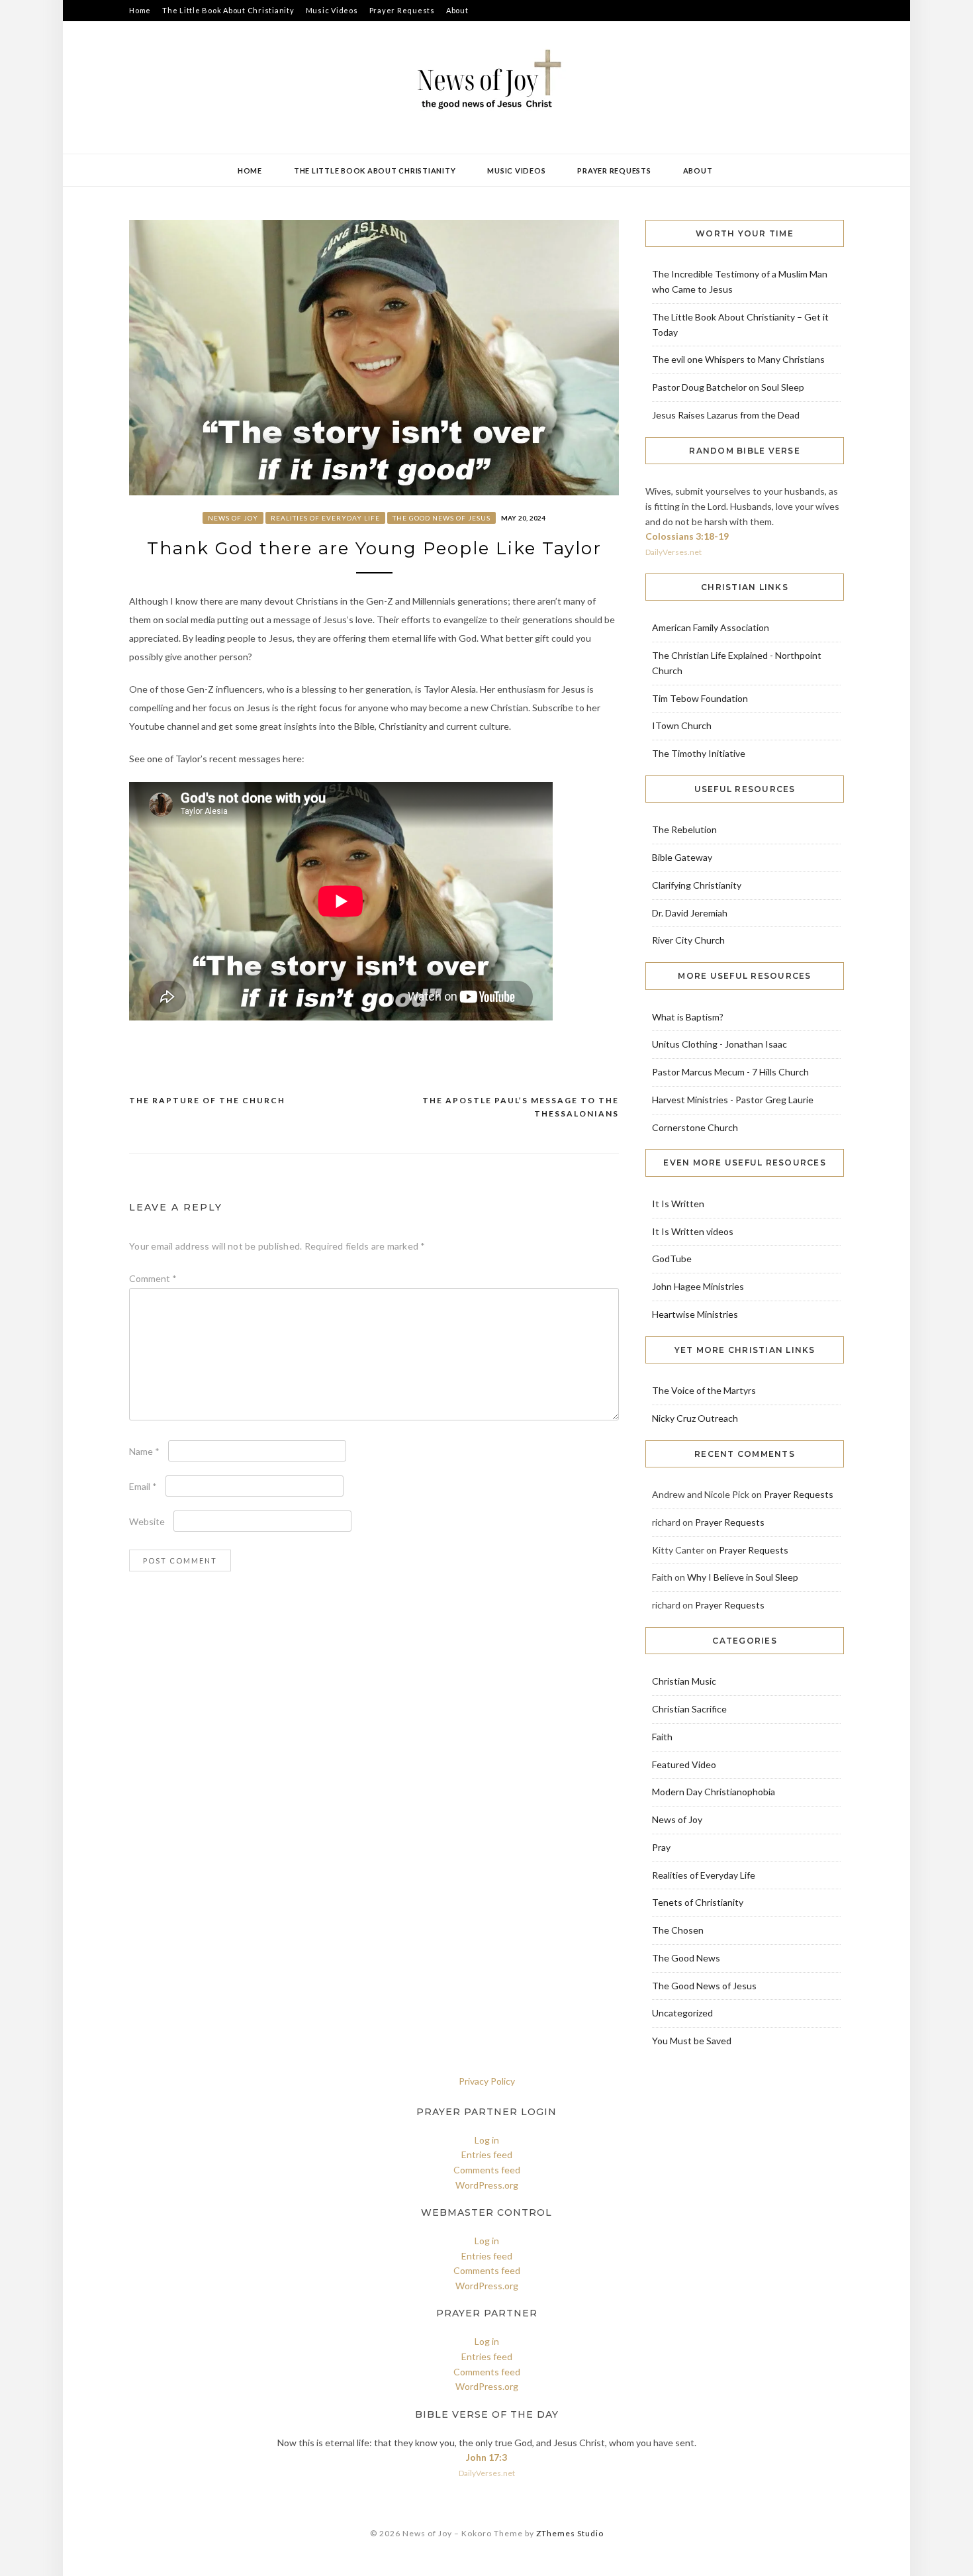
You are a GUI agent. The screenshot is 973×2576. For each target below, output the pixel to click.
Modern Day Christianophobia (714, 1792)
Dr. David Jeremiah (690, 913)
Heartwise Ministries (695, 1314)
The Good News (686, 1958)
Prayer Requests (402, 10)
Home (140, 10)
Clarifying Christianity (697, 885)
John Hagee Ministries (698, 1286)
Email (143, 1486)
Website (147, 1521)
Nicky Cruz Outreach (695, 1418)
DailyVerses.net (673, 552)
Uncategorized (682, 2013)
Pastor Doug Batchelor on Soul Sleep (728, 387)
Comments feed (487, 2170)
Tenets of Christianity (698, 1902)
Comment (153, 1278)
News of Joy (233, 518)
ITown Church (682, 725)
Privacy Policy (487, 2081)
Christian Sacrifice (689, 1709)
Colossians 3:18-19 (687, 536)
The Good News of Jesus (441, 518)
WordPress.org (487, 2185)
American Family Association (711, 627)
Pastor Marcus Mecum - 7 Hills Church (730, 1072)
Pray (661, 1847)
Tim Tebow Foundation (700, 698)
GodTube (672, 1259)
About (457, 10)
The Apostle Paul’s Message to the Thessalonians (521, 1107)
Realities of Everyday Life (325, 518)
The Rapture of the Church (207, 1100)
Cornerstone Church (695, 1127)
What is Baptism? (688, 1017)
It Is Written (678, 1204)
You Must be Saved (692, 2041)
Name (144, 1451)
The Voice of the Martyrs (704, 1390)
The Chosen (678, 1930)
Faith (662, 1737)
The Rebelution (684, 829)
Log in (487, 2140)
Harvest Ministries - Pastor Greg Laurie (733, 1100)
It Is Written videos (693, 1231)
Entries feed (487, 2155)
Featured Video (684, 1764)
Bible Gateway (682, 857)
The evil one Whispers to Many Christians (738, 359)
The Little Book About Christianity (228, 10)
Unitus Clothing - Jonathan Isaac (719, 1044)
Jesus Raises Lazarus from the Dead (726, 415)
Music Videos (332, 10)
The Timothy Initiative (699, 753)
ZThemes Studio (570, 2533)
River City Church (688, 940)
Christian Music (684, 1681)
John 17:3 (486, 2457)
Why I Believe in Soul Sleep (743, 1577)
